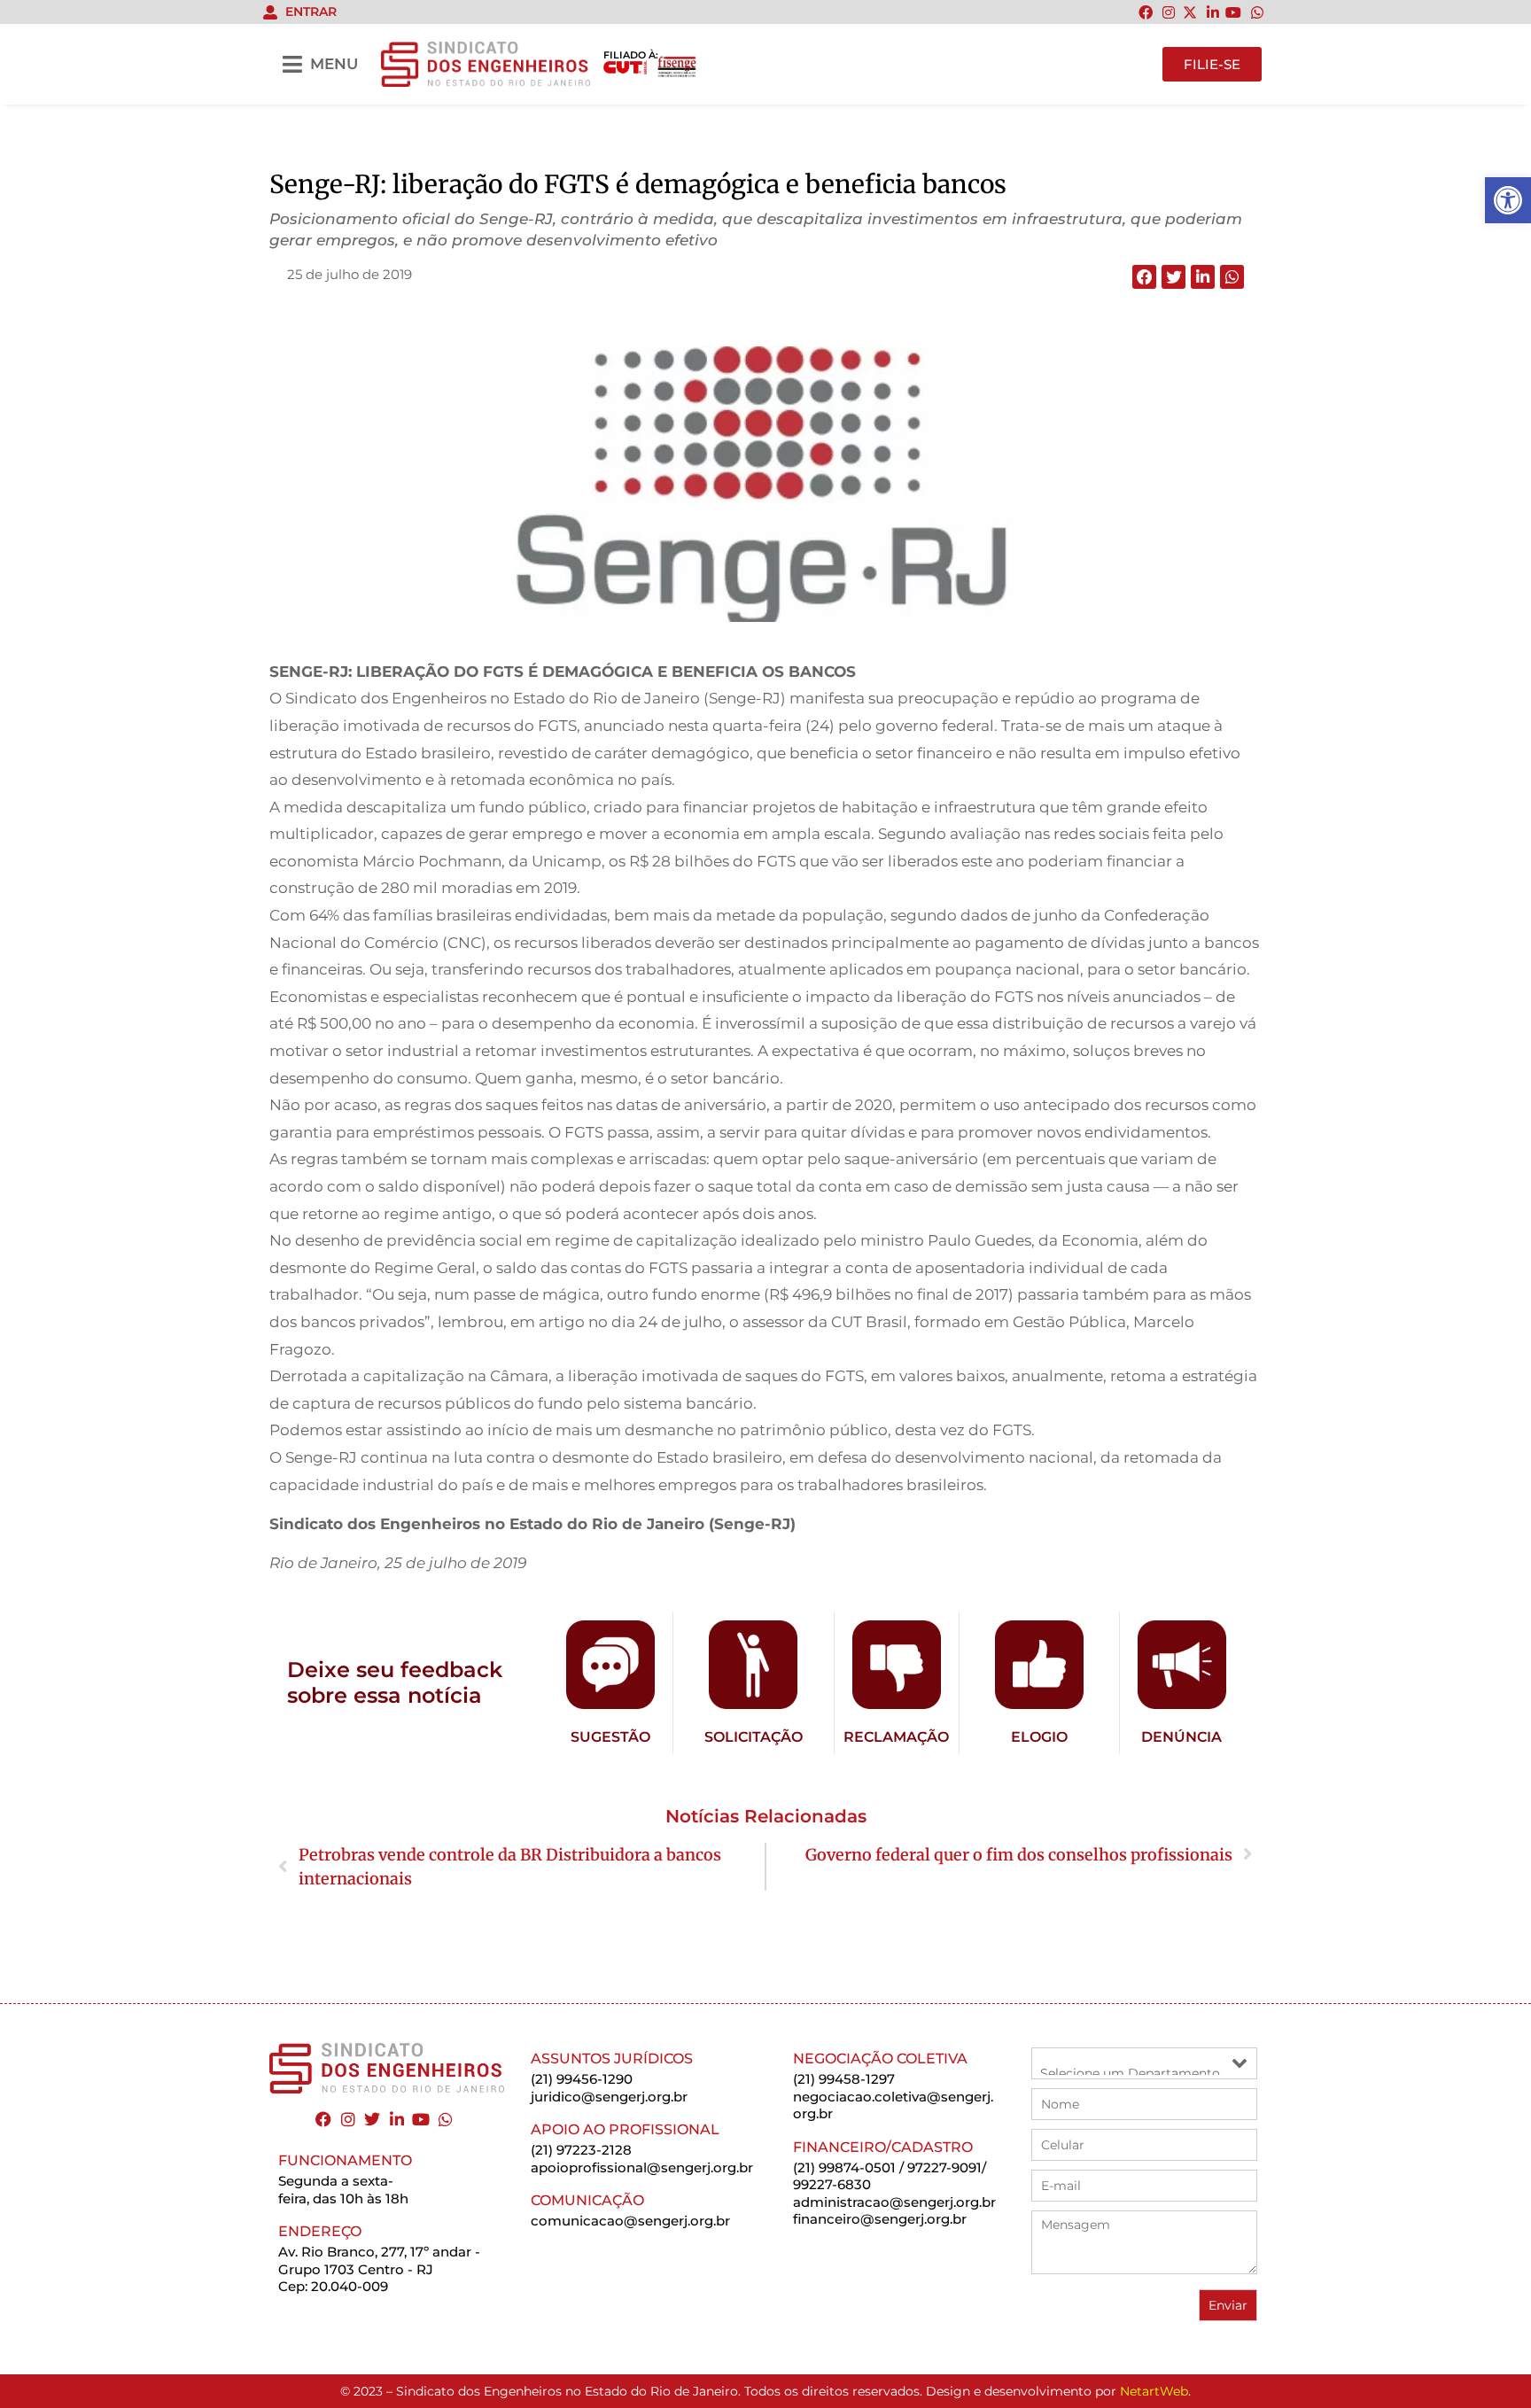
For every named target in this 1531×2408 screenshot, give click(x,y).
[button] (1144, 277)
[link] (1508, 200)
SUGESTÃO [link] (610, 1737)
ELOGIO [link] (1039, 1737)
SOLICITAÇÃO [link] (754, 1737)
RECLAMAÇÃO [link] (896, 1737)
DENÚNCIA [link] (1181, 1737)
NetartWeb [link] (1154, 2391)
